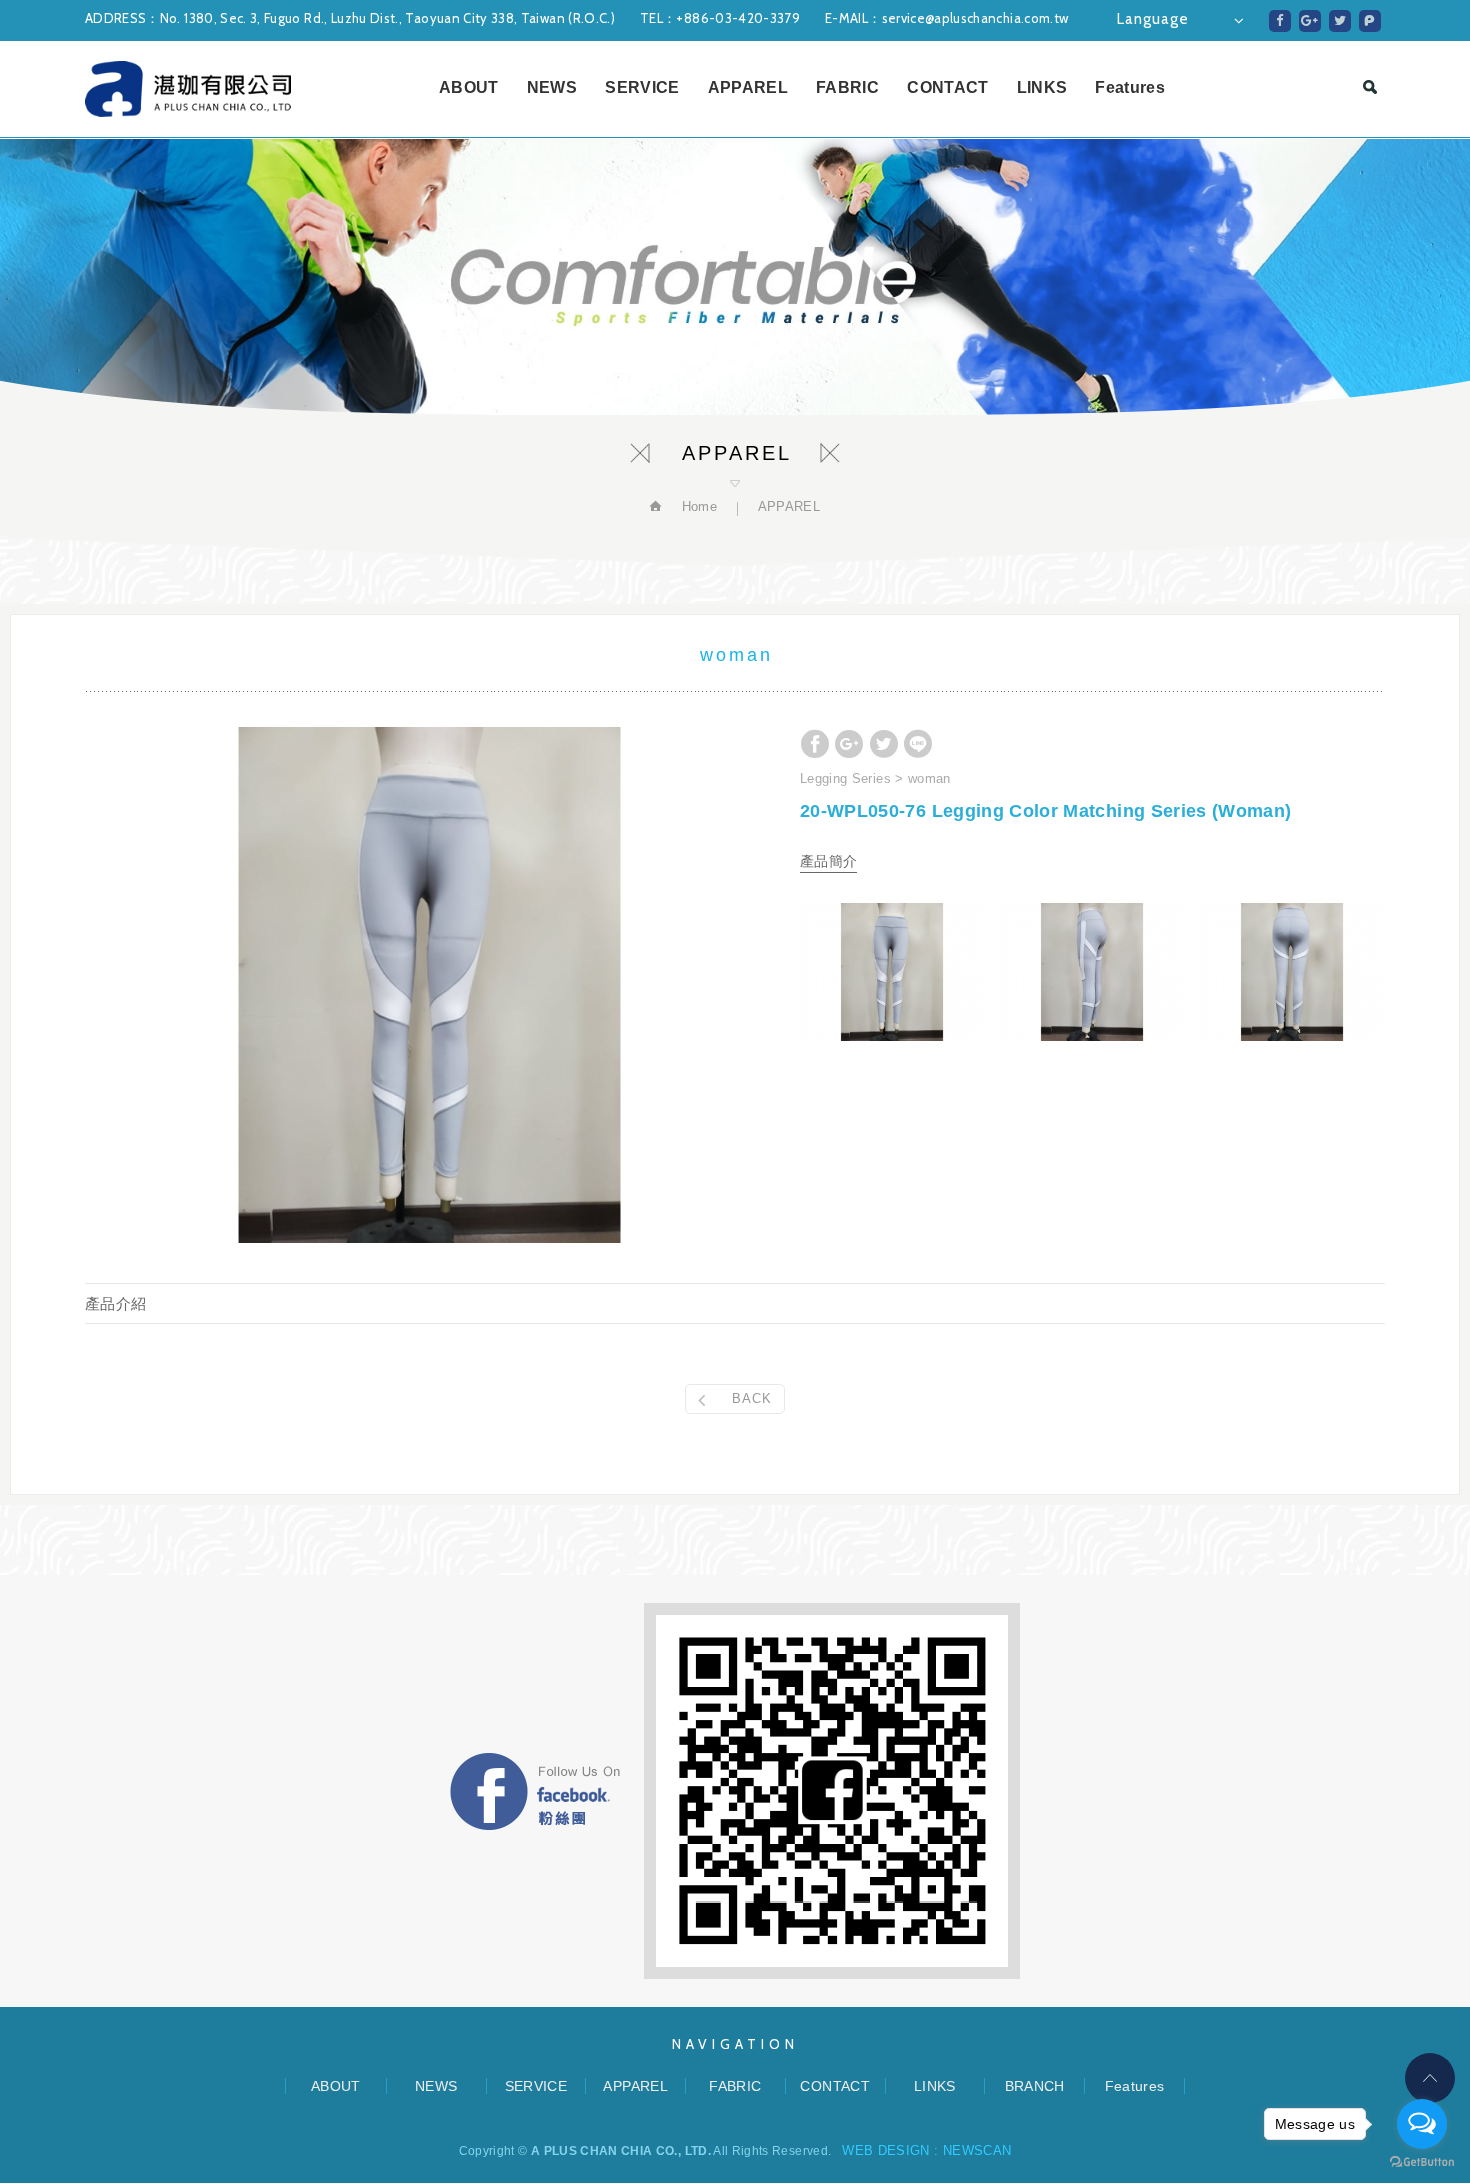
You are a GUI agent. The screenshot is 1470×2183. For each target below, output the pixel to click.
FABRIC (847, 87)
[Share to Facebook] (1280, 21)
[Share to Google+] (1310, 21)
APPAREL (748, 87)
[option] (429, 985)
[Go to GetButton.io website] (1422, 2162)
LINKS (1042, 87)
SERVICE (642, 87)
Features (1130, 87)
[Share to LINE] (918, 744)
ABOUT (469, 87)
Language (1153, 19)
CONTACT (947, 87)
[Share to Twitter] (1340, 21)
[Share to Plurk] (1370, 21)
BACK (752, 1398)
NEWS (552, 87)
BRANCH (1035, 2086)
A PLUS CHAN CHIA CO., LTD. (188, 89)
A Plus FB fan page (535, 1791)
